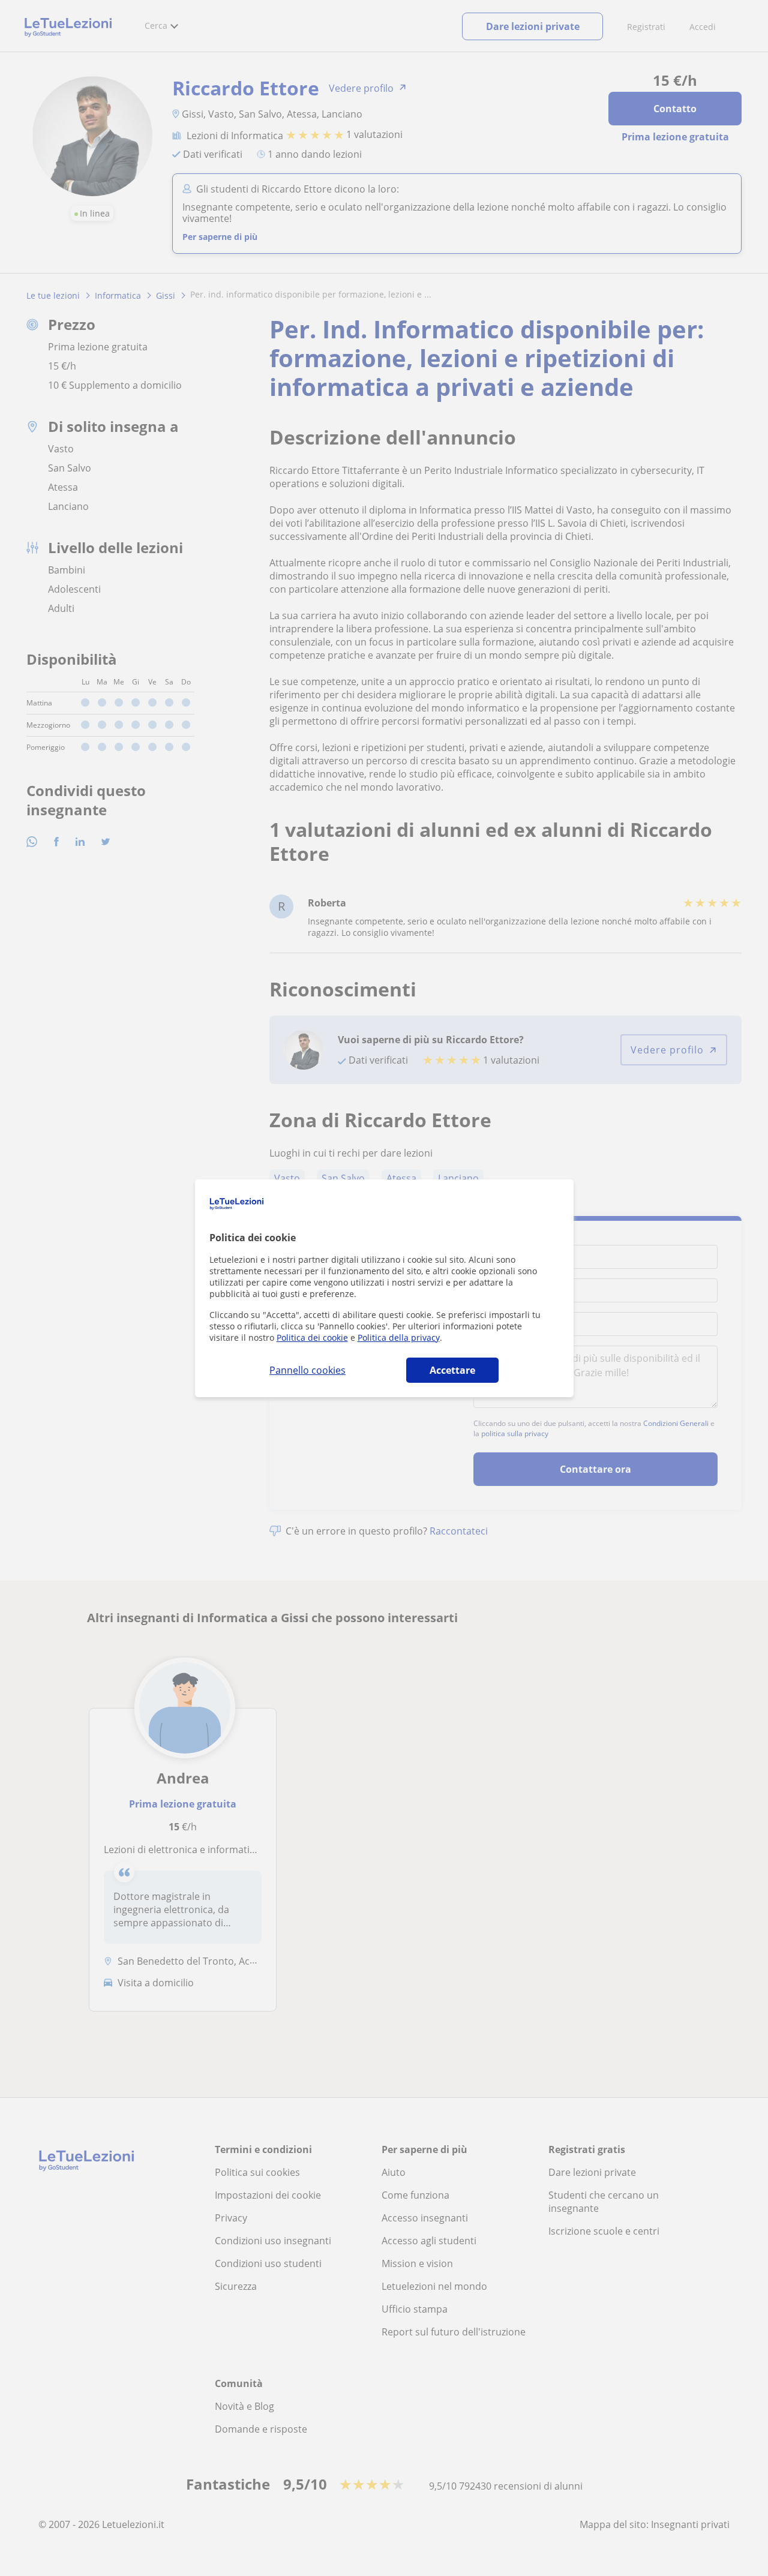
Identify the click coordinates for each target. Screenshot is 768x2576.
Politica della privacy (399, 1337)
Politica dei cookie (312, 1337)
